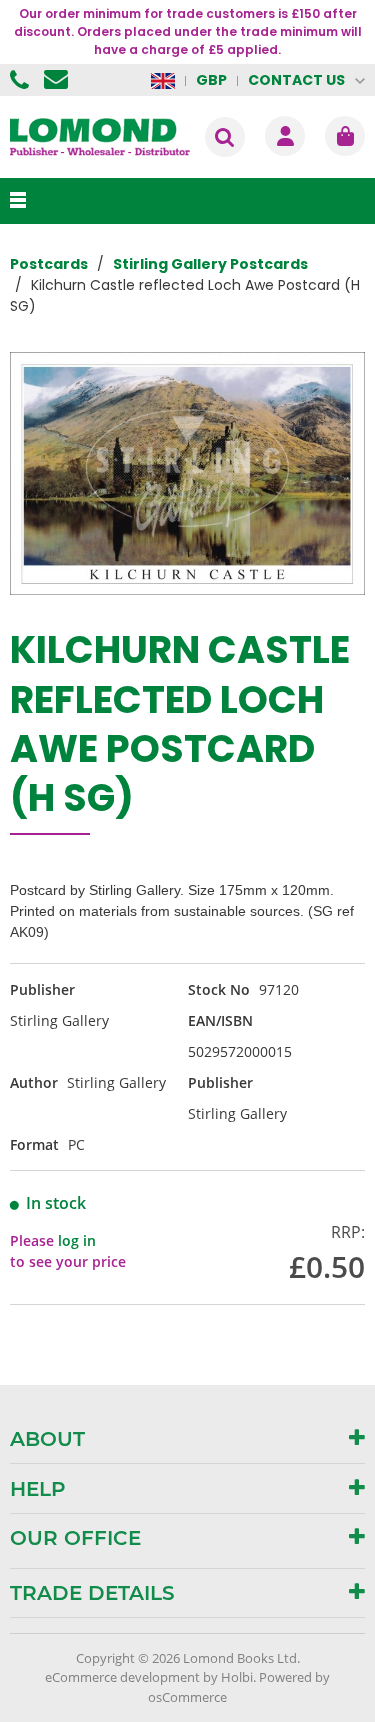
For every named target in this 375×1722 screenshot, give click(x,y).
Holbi (237, 1677)
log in (77, 1240)
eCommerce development (122, 1677)
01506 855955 (22, 80)
